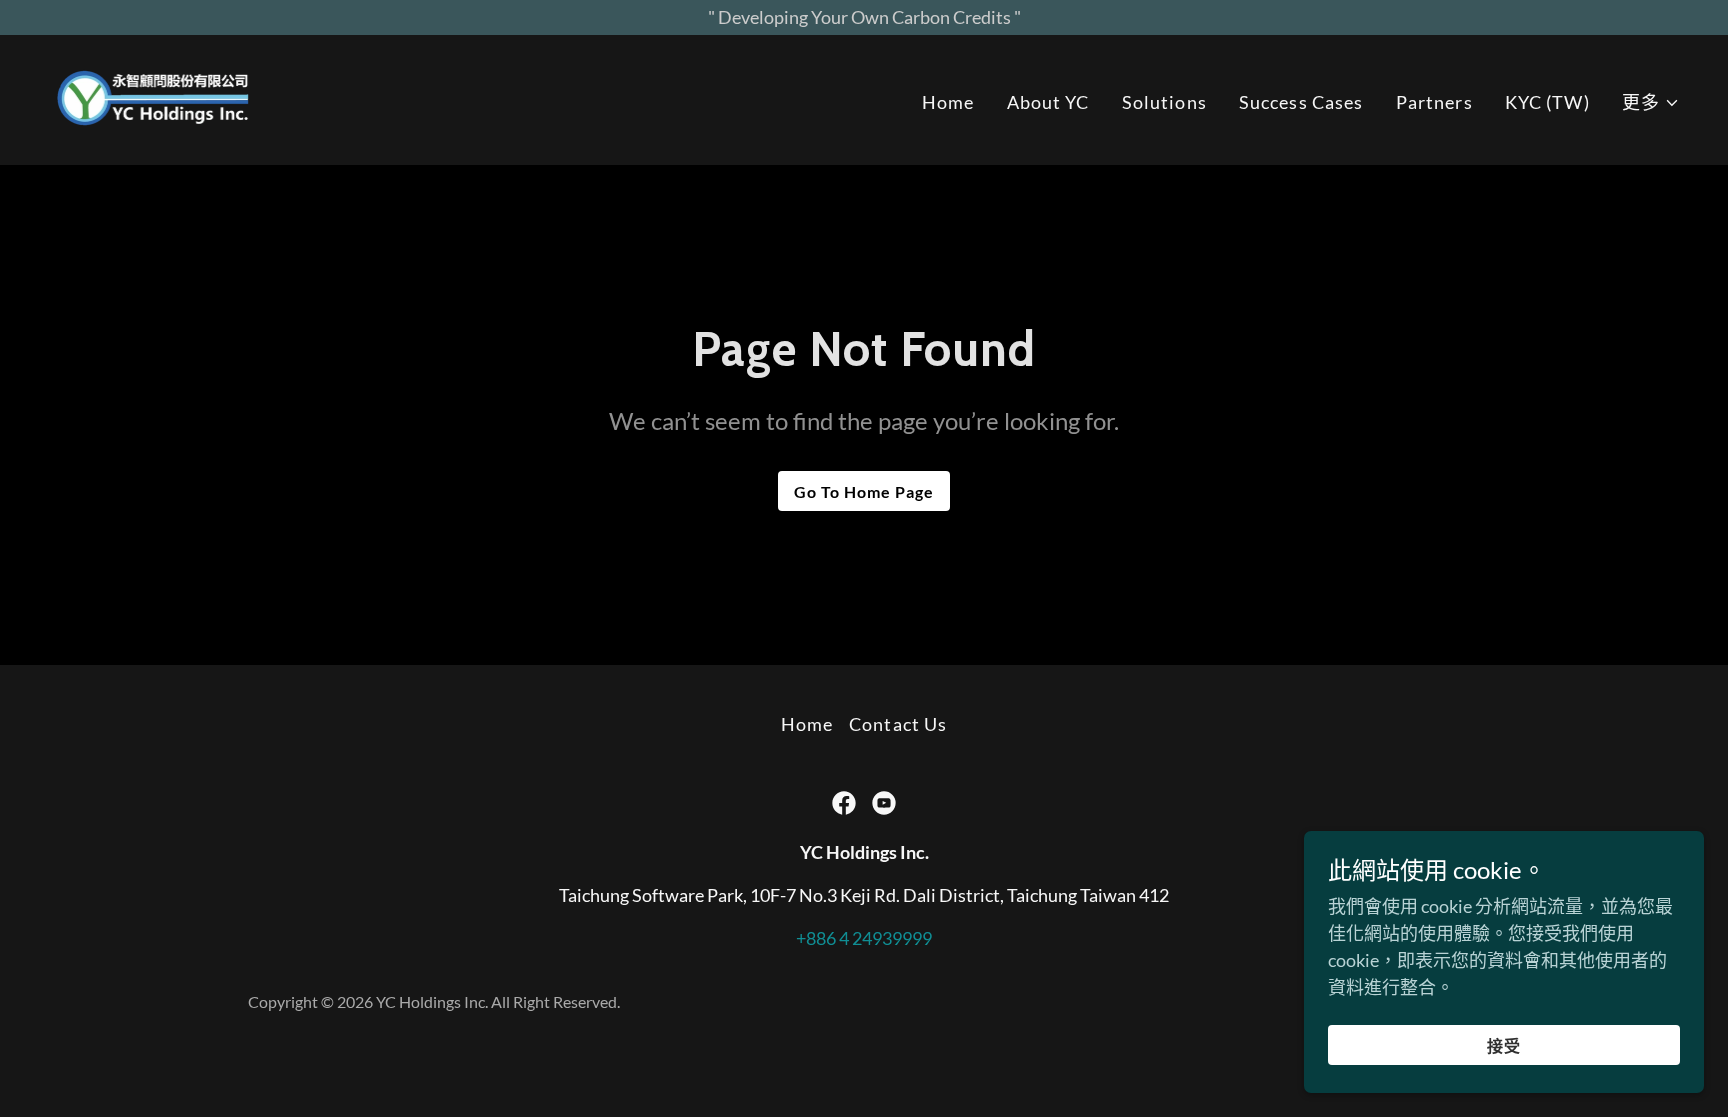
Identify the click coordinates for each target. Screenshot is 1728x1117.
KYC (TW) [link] (1547, 102)
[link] (154, 98)
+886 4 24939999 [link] (864, 938)
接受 (1504, 1045)
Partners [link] (1434, 102)
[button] (1651, 102)
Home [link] (948, 102)
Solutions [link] (1164, 102)
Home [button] (807, 724)
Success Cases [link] (1301, 102)
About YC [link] (1048, 102)
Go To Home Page (864, 491)
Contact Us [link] (898, 724)
